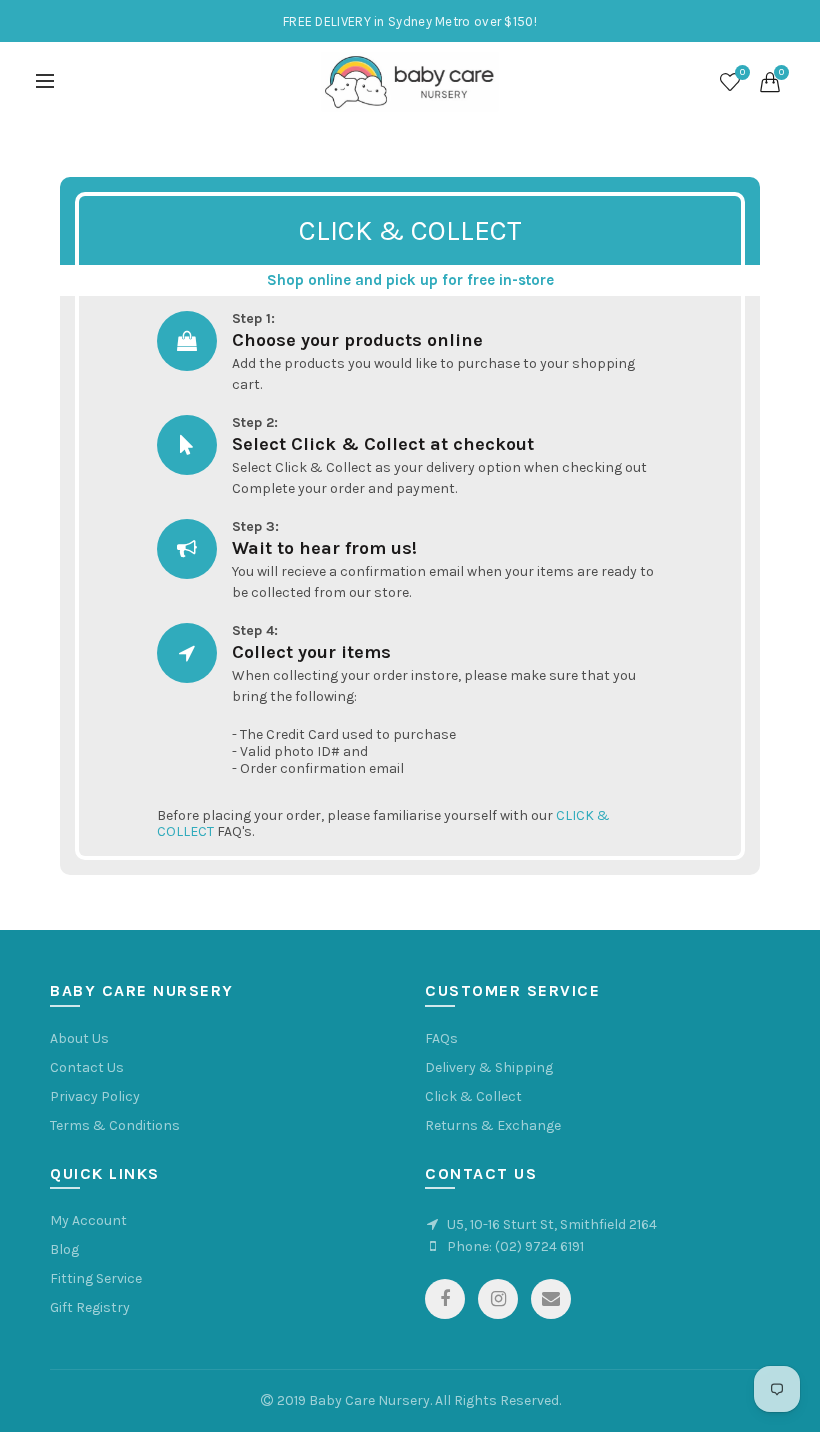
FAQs (441, 1038)
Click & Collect (473, 1096)
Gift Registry (90, 1307)
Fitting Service (96, 1278)
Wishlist (742, 72)
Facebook (445, 1299)
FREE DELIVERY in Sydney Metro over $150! (410, 21)
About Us (79, 1038)
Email (551, 1299)
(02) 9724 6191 (539, 1246)
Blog (64, 1249)
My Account (88, 1220)
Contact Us (87, 1067)
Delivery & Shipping (489, 1067)
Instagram (498, 1299)
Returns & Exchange (493, 1125)
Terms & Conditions (115, 1125)
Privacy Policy (95, 1096)
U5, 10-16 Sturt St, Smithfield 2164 (552, 1224)
